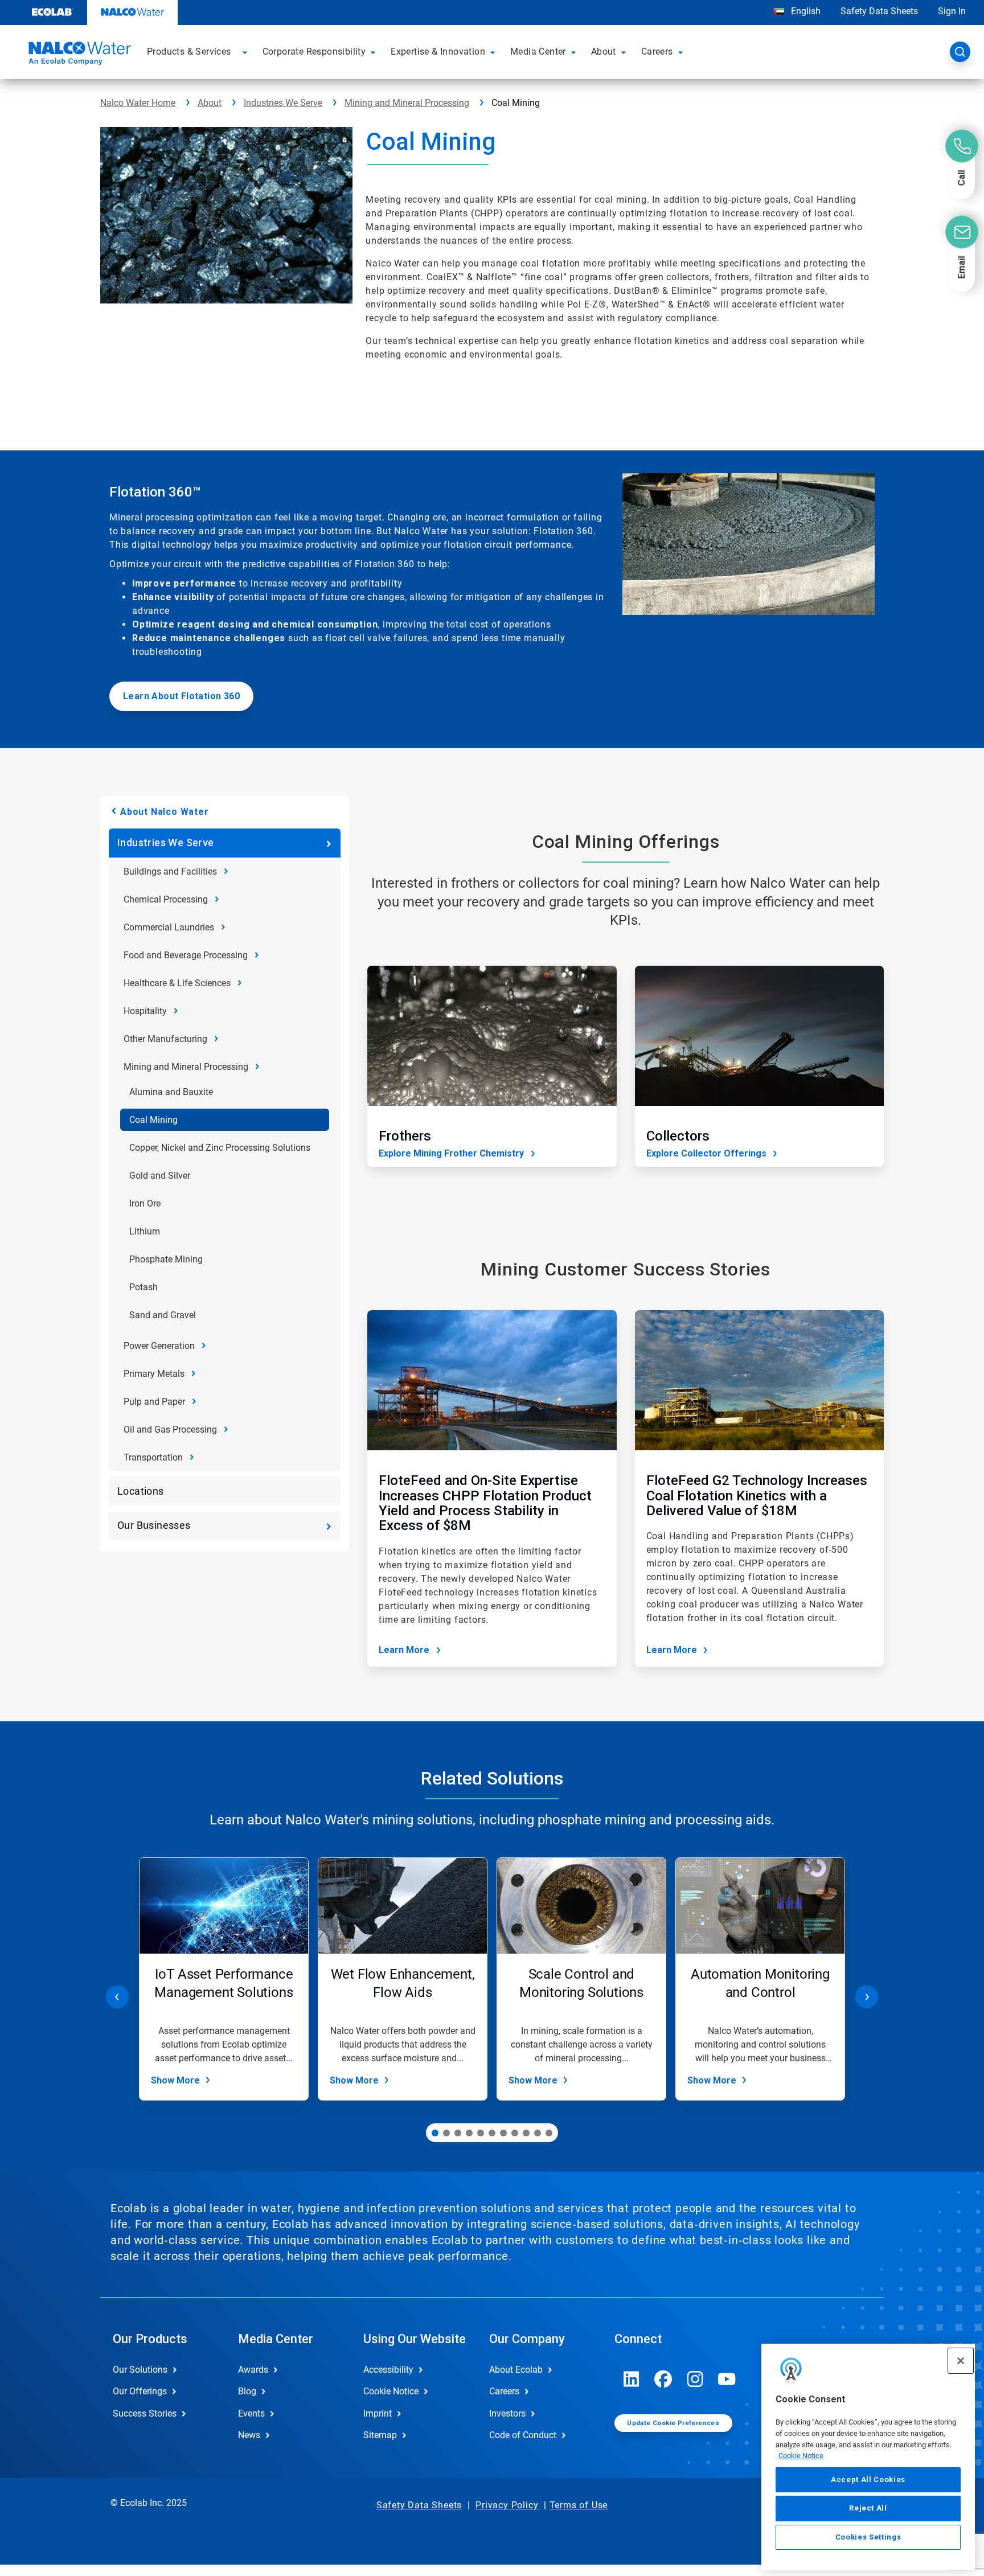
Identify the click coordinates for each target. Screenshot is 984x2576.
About (210, 103)
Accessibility (388, 2370)
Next (867, 1997)
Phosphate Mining (166, 1259)
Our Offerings (140, 2391)
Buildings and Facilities (170, 871)
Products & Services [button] (189, 52)
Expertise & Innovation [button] (438, 52)
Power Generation (159, 1346)
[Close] (961, 2361)
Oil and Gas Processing (170, 1429)
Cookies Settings (868, 2537)
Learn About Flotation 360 (181, 696)
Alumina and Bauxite (171, 1092)
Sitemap (380, 2435)
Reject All (868, 2508)
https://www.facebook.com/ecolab (663, 2379)
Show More (175, 2080)
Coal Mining (153, 1120)
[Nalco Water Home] (78, 55)
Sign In (952, 11)
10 (538, 2133)
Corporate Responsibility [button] (314, 52)
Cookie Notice (801, 2456)
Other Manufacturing (165, 1039)
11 (549, 2133)
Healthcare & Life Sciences (177, 983)
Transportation (153, 1457)
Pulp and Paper (154, 1402)
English (805, 11)
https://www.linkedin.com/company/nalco (632, 2379)
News (249, 2435)
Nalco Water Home (138, 103)
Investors (507, 2413)
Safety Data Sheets (879, 11)
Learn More (404, 1650)
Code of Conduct (523, 2435)
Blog (247, 2391)
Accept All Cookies (868, 2479)
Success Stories (145, 2413)
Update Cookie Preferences (673, 2423)
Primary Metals (154, 1374)
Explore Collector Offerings (706, 1153)
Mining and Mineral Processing (407, 103)
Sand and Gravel (163, 1315)
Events (251, 2413)
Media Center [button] (538, 52)
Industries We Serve (283, 103)
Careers (504, 2391)
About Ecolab (516, 2370)
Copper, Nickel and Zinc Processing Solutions (220, 1148)
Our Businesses (154, 1525)
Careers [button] (657, 52)
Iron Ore (145, 1203)
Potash (143, 1287)
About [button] (604, 52)
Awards (253, 2370)
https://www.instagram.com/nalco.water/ (695, 2379)
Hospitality (145, 1011)
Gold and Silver (160, 1176)
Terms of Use (579, 2505)
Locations (141, 1491)
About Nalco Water (165, 812)
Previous (117, 1997)
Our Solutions (140, 2370)
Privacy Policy (507, 2505)
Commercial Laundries (169, 927)
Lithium (145, 1231)
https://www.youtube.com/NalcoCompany (727, 2379)
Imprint (378, 2413)
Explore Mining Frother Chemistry (451, 1153)
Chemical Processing (166, 899)
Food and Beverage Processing (186, 955)
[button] (247, 52)
